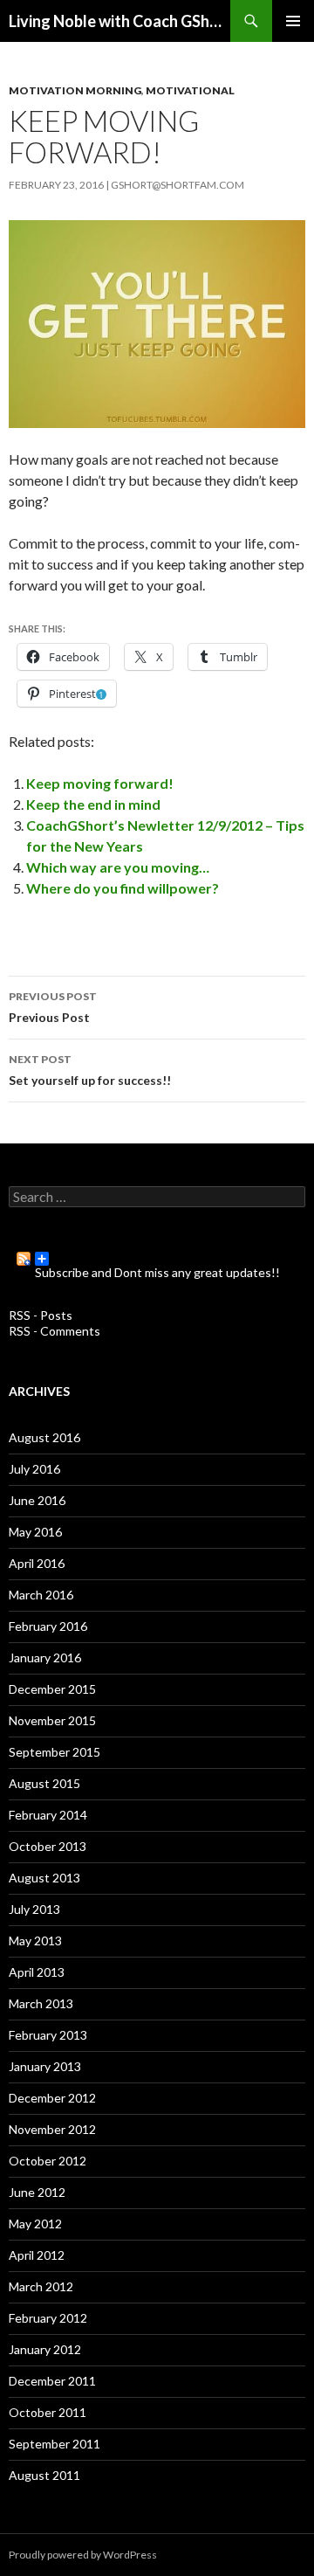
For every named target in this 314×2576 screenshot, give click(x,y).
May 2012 (35, 2224)
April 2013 (37, 1972)
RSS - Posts (41, 1315)
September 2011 (55, 2444)
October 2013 (48, 1846)
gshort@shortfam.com (177, 185)
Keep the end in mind (93, 804)
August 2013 (44, 1878)
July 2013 (34, 1909)
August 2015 (44, 1783)
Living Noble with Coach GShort (119, 21)
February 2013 (48, 2035)
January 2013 (45, 2066)
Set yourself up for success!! (90, 1070)
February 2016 (48, 1626)
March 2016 (41, 1595)
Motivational (190, 90)
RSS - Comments (55, 1331)
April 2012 (37, 2255)
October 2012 (48, 2161)
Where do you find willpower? (123, 888)
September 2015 (55, 1752)
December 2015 (52, 1689)
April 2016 (37, 1563)
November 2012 (52, 2129)
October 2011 (48, 2412)
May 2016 (35, 1532)
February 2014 (48, 1815)
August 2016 (44, 1437)
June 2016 (37, 1500)
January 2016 (45, 1657)
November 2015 (52, 1720)
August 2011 (44, 2475)
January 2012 (45, 2349)
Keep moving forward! (100, 783)
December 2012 (52, 2098)
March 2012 (41, 2286)
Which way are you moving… (118, 867)
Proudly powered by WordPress (83, 2555)
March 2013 (41, 2003)
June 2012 (37, 2192)
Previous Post (53, 1007)
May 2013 (35, 1941)
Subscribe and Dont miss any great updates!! (157, 1265)
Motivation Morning (75, 90)
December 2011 (52, 2381)
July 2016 (34, 1469)
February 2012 (48, 2318)
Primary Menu (293, 21)
